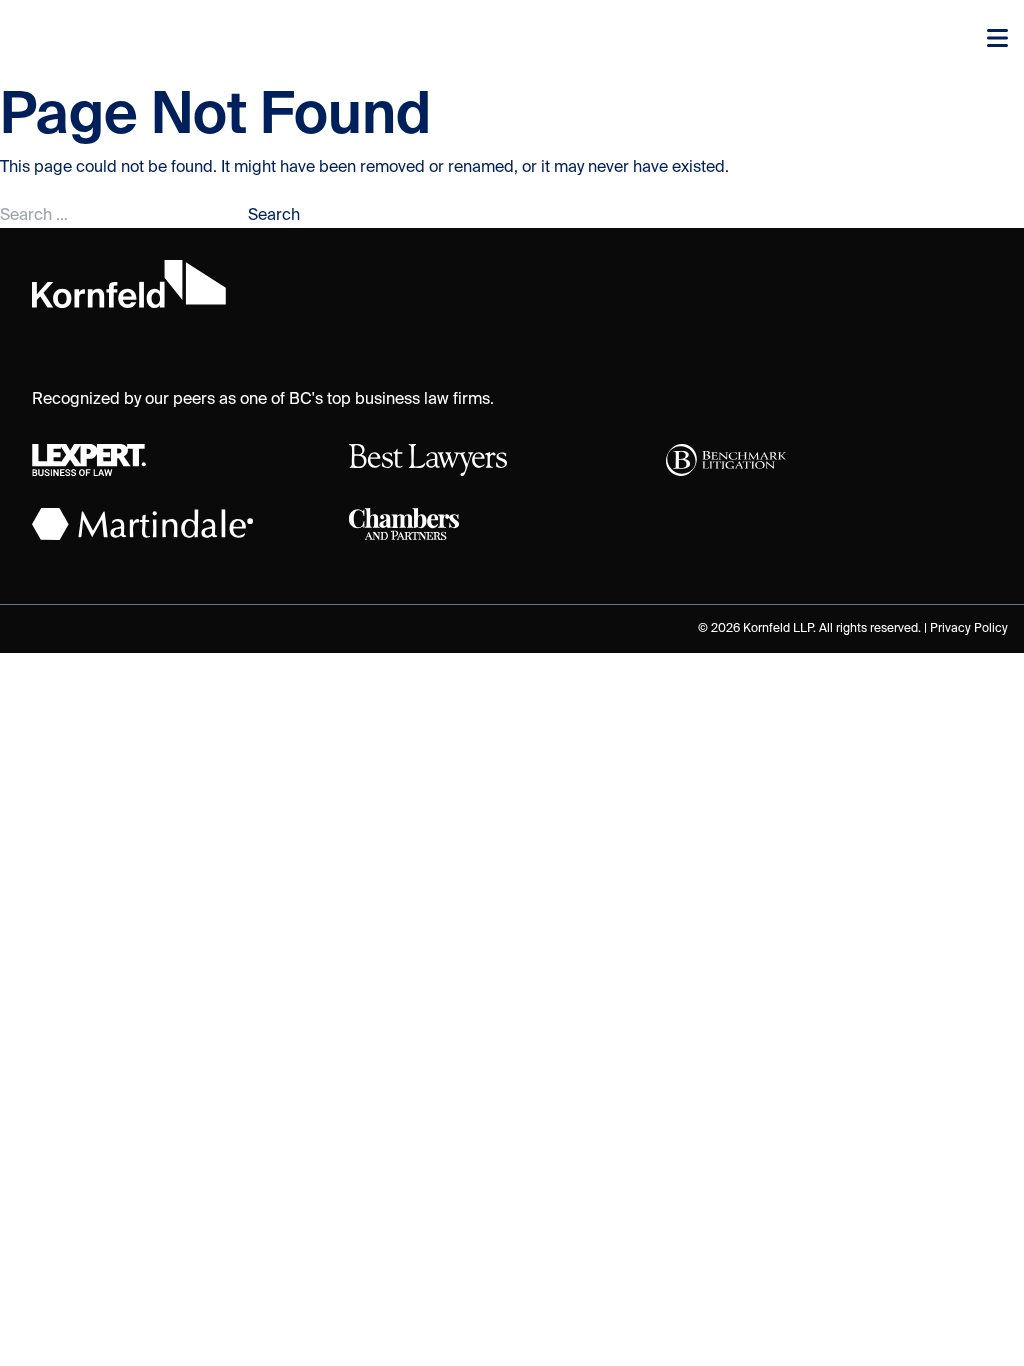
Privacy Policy (969, 629)
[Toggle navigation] (997, 40)
